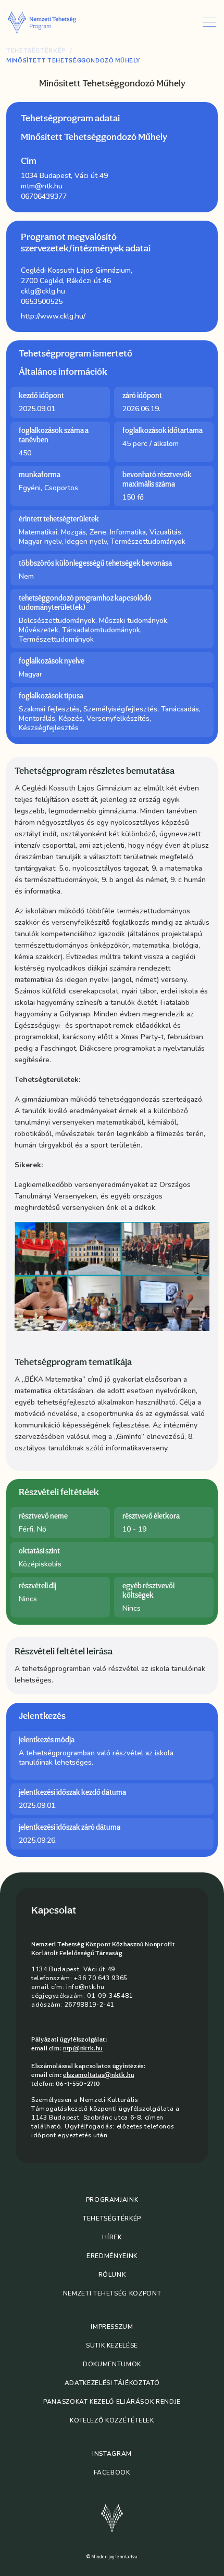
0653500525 (42, 302)
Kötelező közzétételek (112, 2420)
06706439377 (44, 196)
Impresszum (112, 2327)
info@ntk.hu (85, 1987)
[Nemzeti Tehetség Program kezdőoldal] (52, 22)
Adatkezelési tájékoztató (112, 2383)
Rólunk (112, 2275)
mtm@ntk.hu (42, 186)
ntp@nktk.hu (83, 2048)
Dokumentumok (112, 2364)
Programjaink (112, 2200)
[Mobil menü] (209, 22)
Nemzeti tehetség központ (112, 2293)
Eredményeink (112, 2256)
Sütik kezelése (112, 2345)
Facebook (112, 2472)
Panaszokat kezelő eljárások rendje (112, 2402)
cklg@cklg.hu (43, 291)
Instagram (112, 2454)
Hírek (112, 2237)
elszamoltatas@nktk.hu (98, 2075)
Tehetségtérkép (36, 51)
